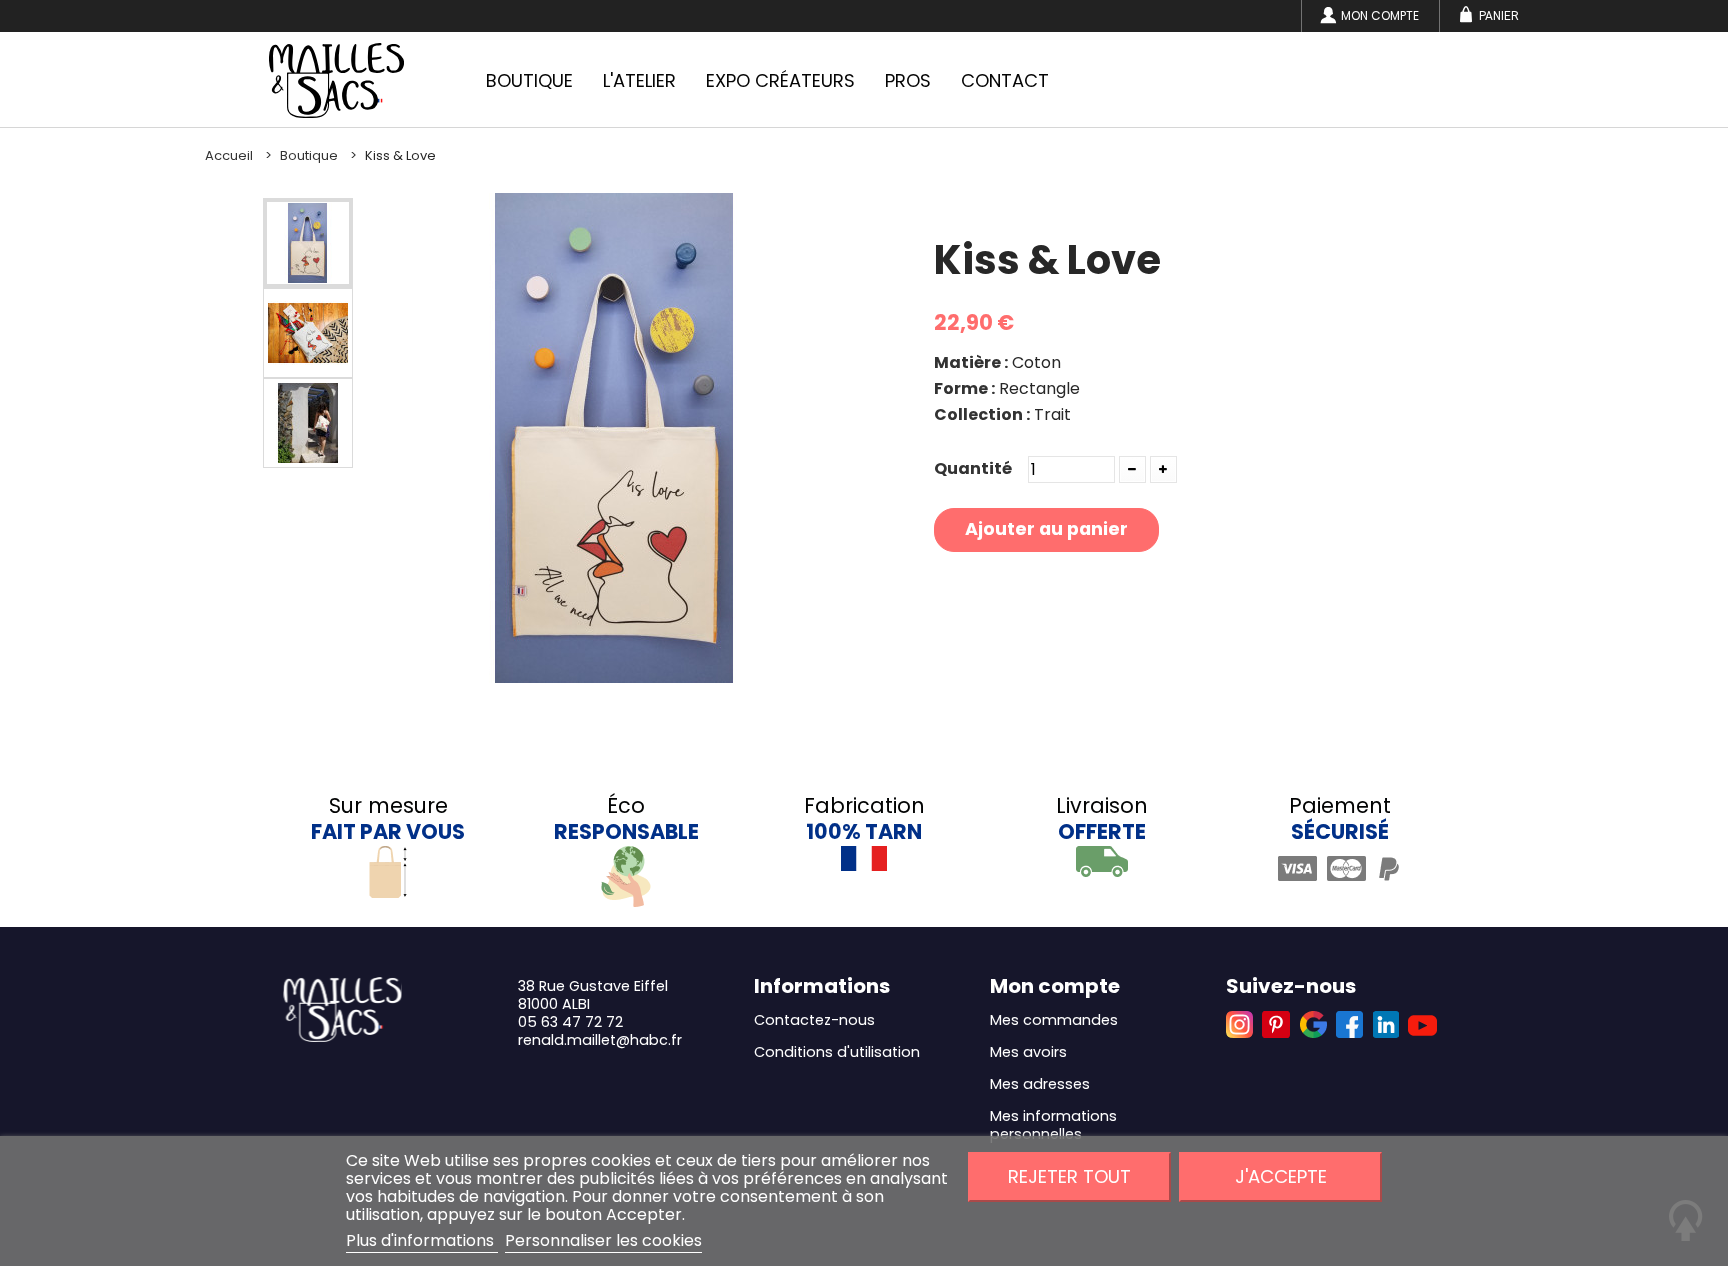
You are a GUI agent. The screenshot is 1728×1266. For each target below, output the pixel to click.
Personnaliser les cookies (603, 1240)
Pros (908, 80)
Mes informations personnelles (1053, 1125)
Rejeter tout (1069, 1176)
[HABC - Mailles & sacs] (336, 80)
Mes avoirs (1028, 1052)
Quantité (973, 469)
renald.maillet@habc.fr (600, 1040)
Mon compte (1380, 15)
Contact (1005, 80)
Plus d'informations (422, 1240)
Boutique (529, 80)
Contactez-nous (814, 1020)
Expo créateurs (780, 80)
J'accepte (1281, 1176)
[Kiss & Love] (308, 243)
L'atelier (639, 80)
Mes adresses (1040, 1084)
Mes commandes (1054, 1020)
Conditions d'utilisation (837, 1052)
